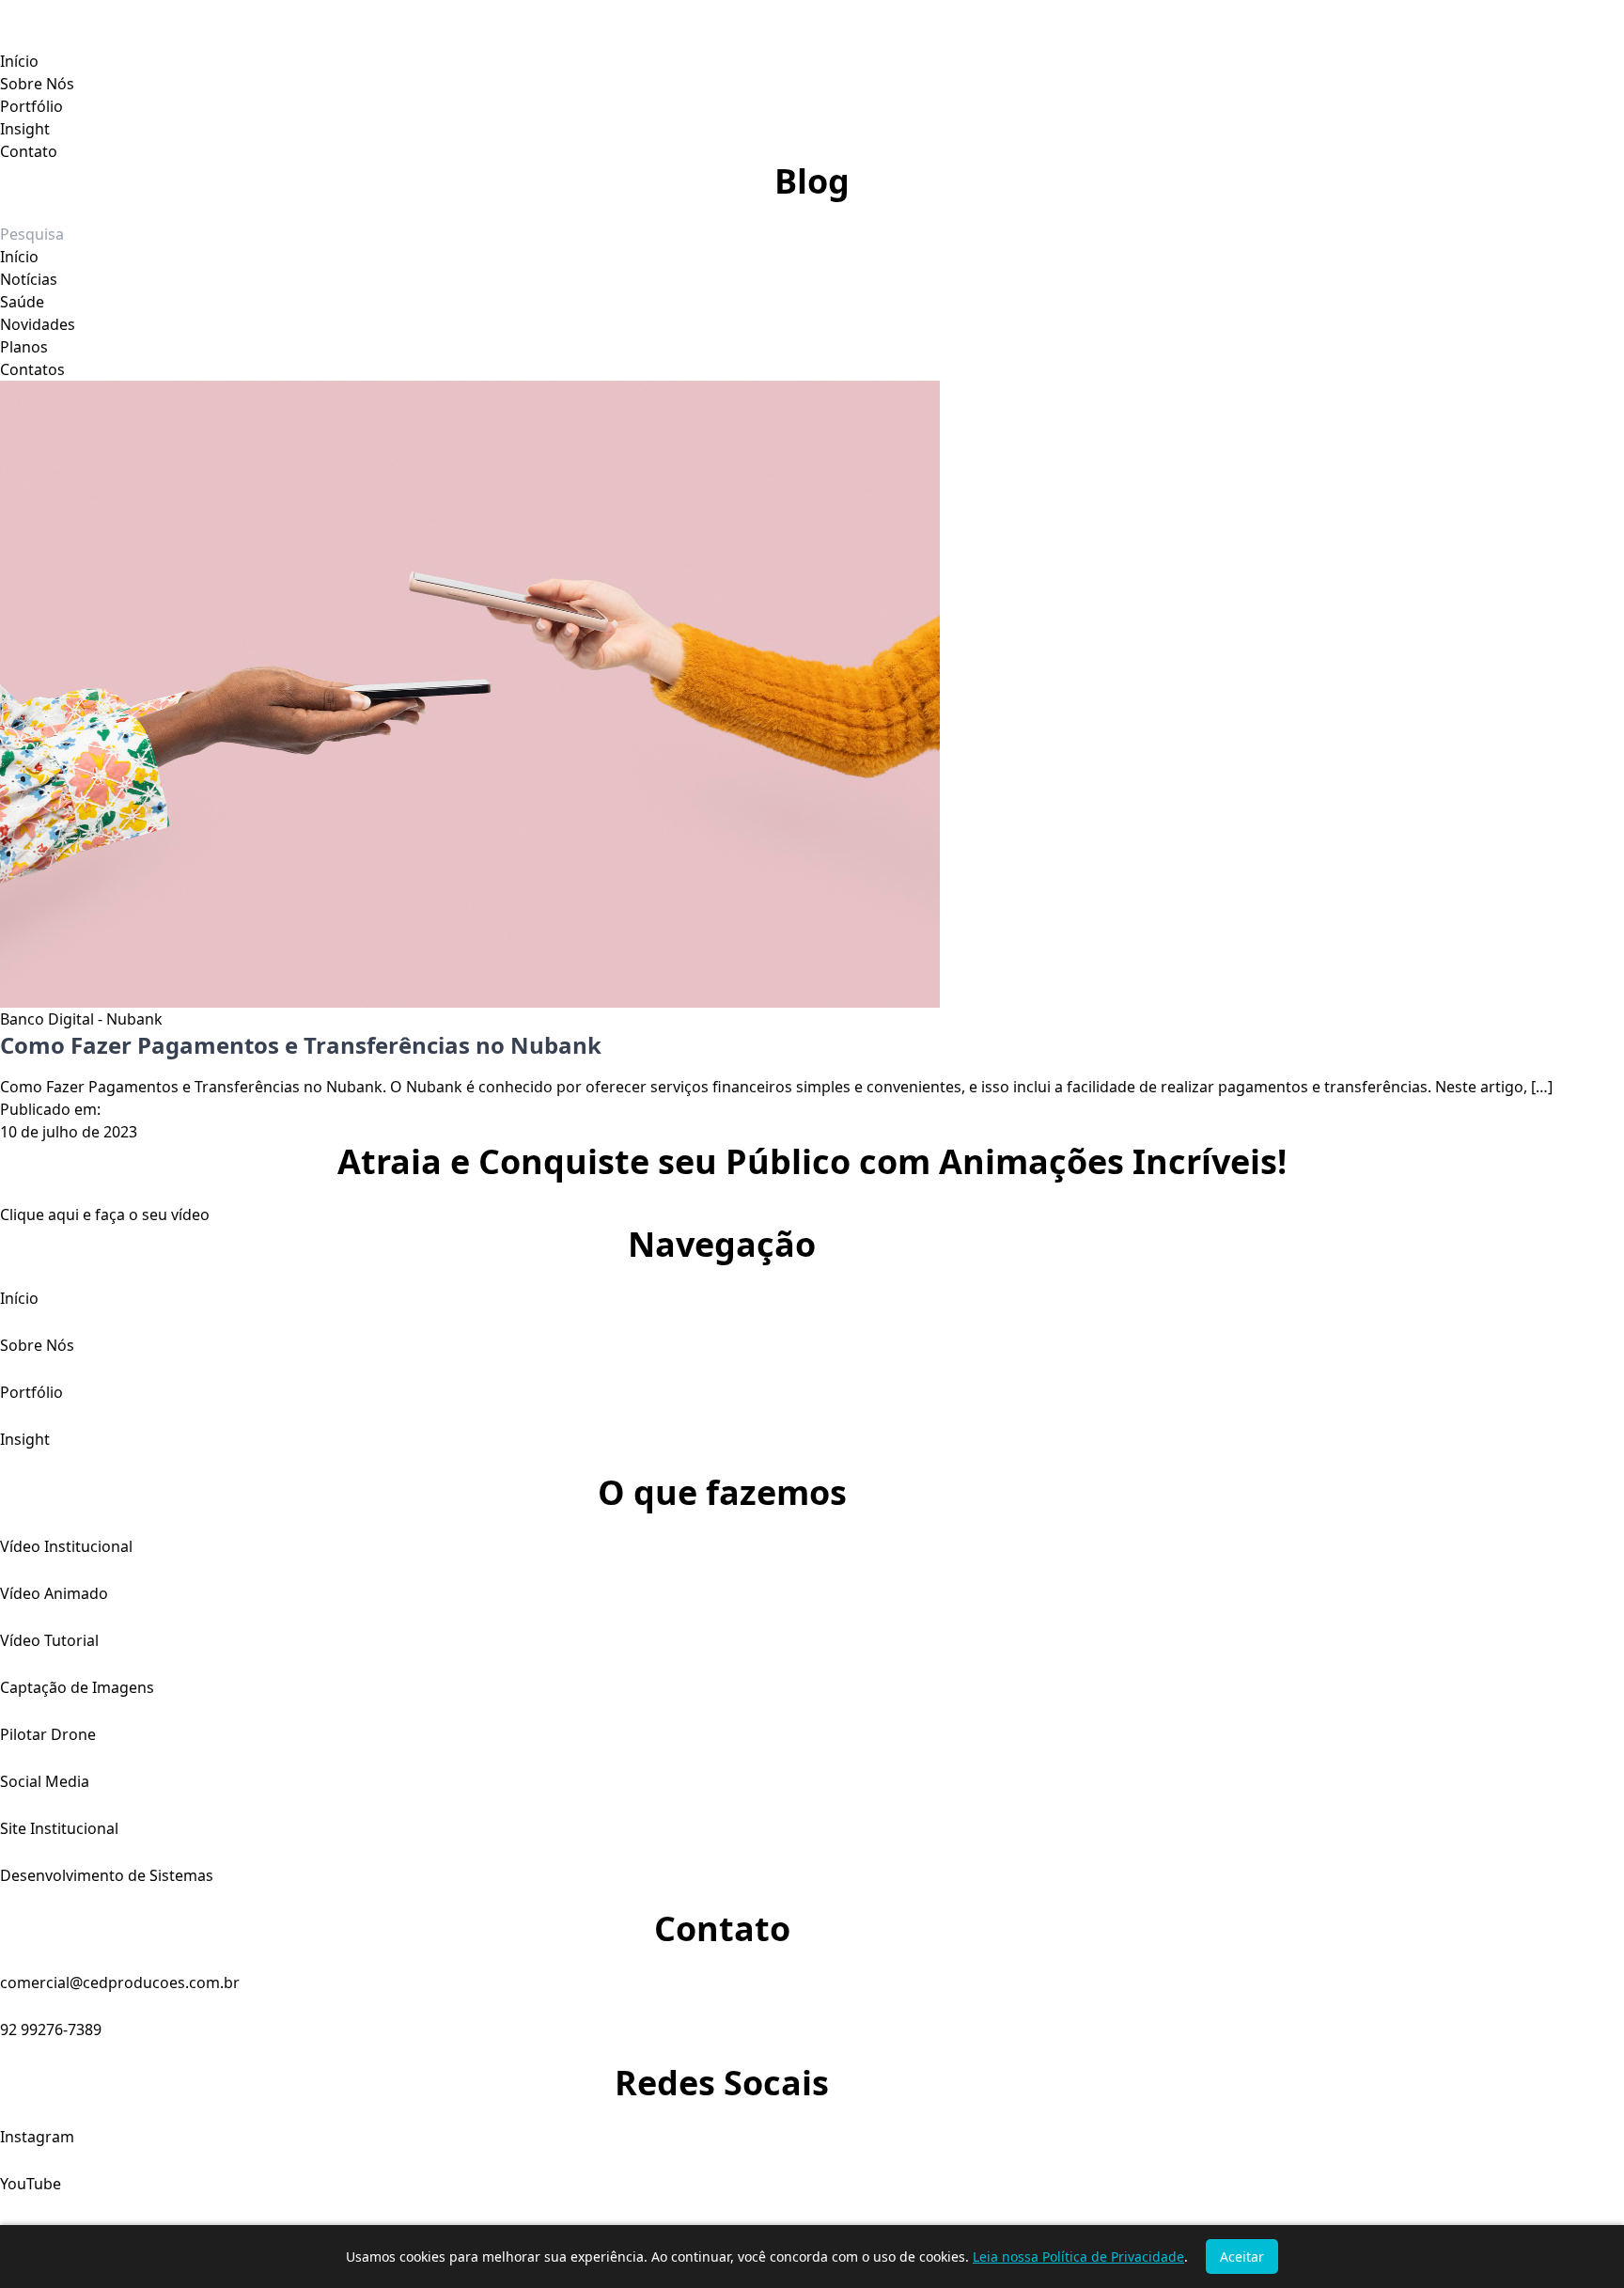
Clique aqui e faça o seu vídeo (105, 1215)
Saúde (22, 302)
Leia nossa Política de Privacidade (1078, 2257)
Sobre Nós (37, 84)
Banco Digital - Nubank (81, 1019)
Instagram (37, 2137)
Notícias (29, 279)
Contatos (32, 369)
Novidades (38, 324)
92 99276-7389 (51, 2029)
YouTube (31, 2184)
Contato (29, 151)
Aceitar (1242, 2257)
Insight (25, 129)
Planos (24, 347)
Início (19, 61)
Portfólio (31, 106)
